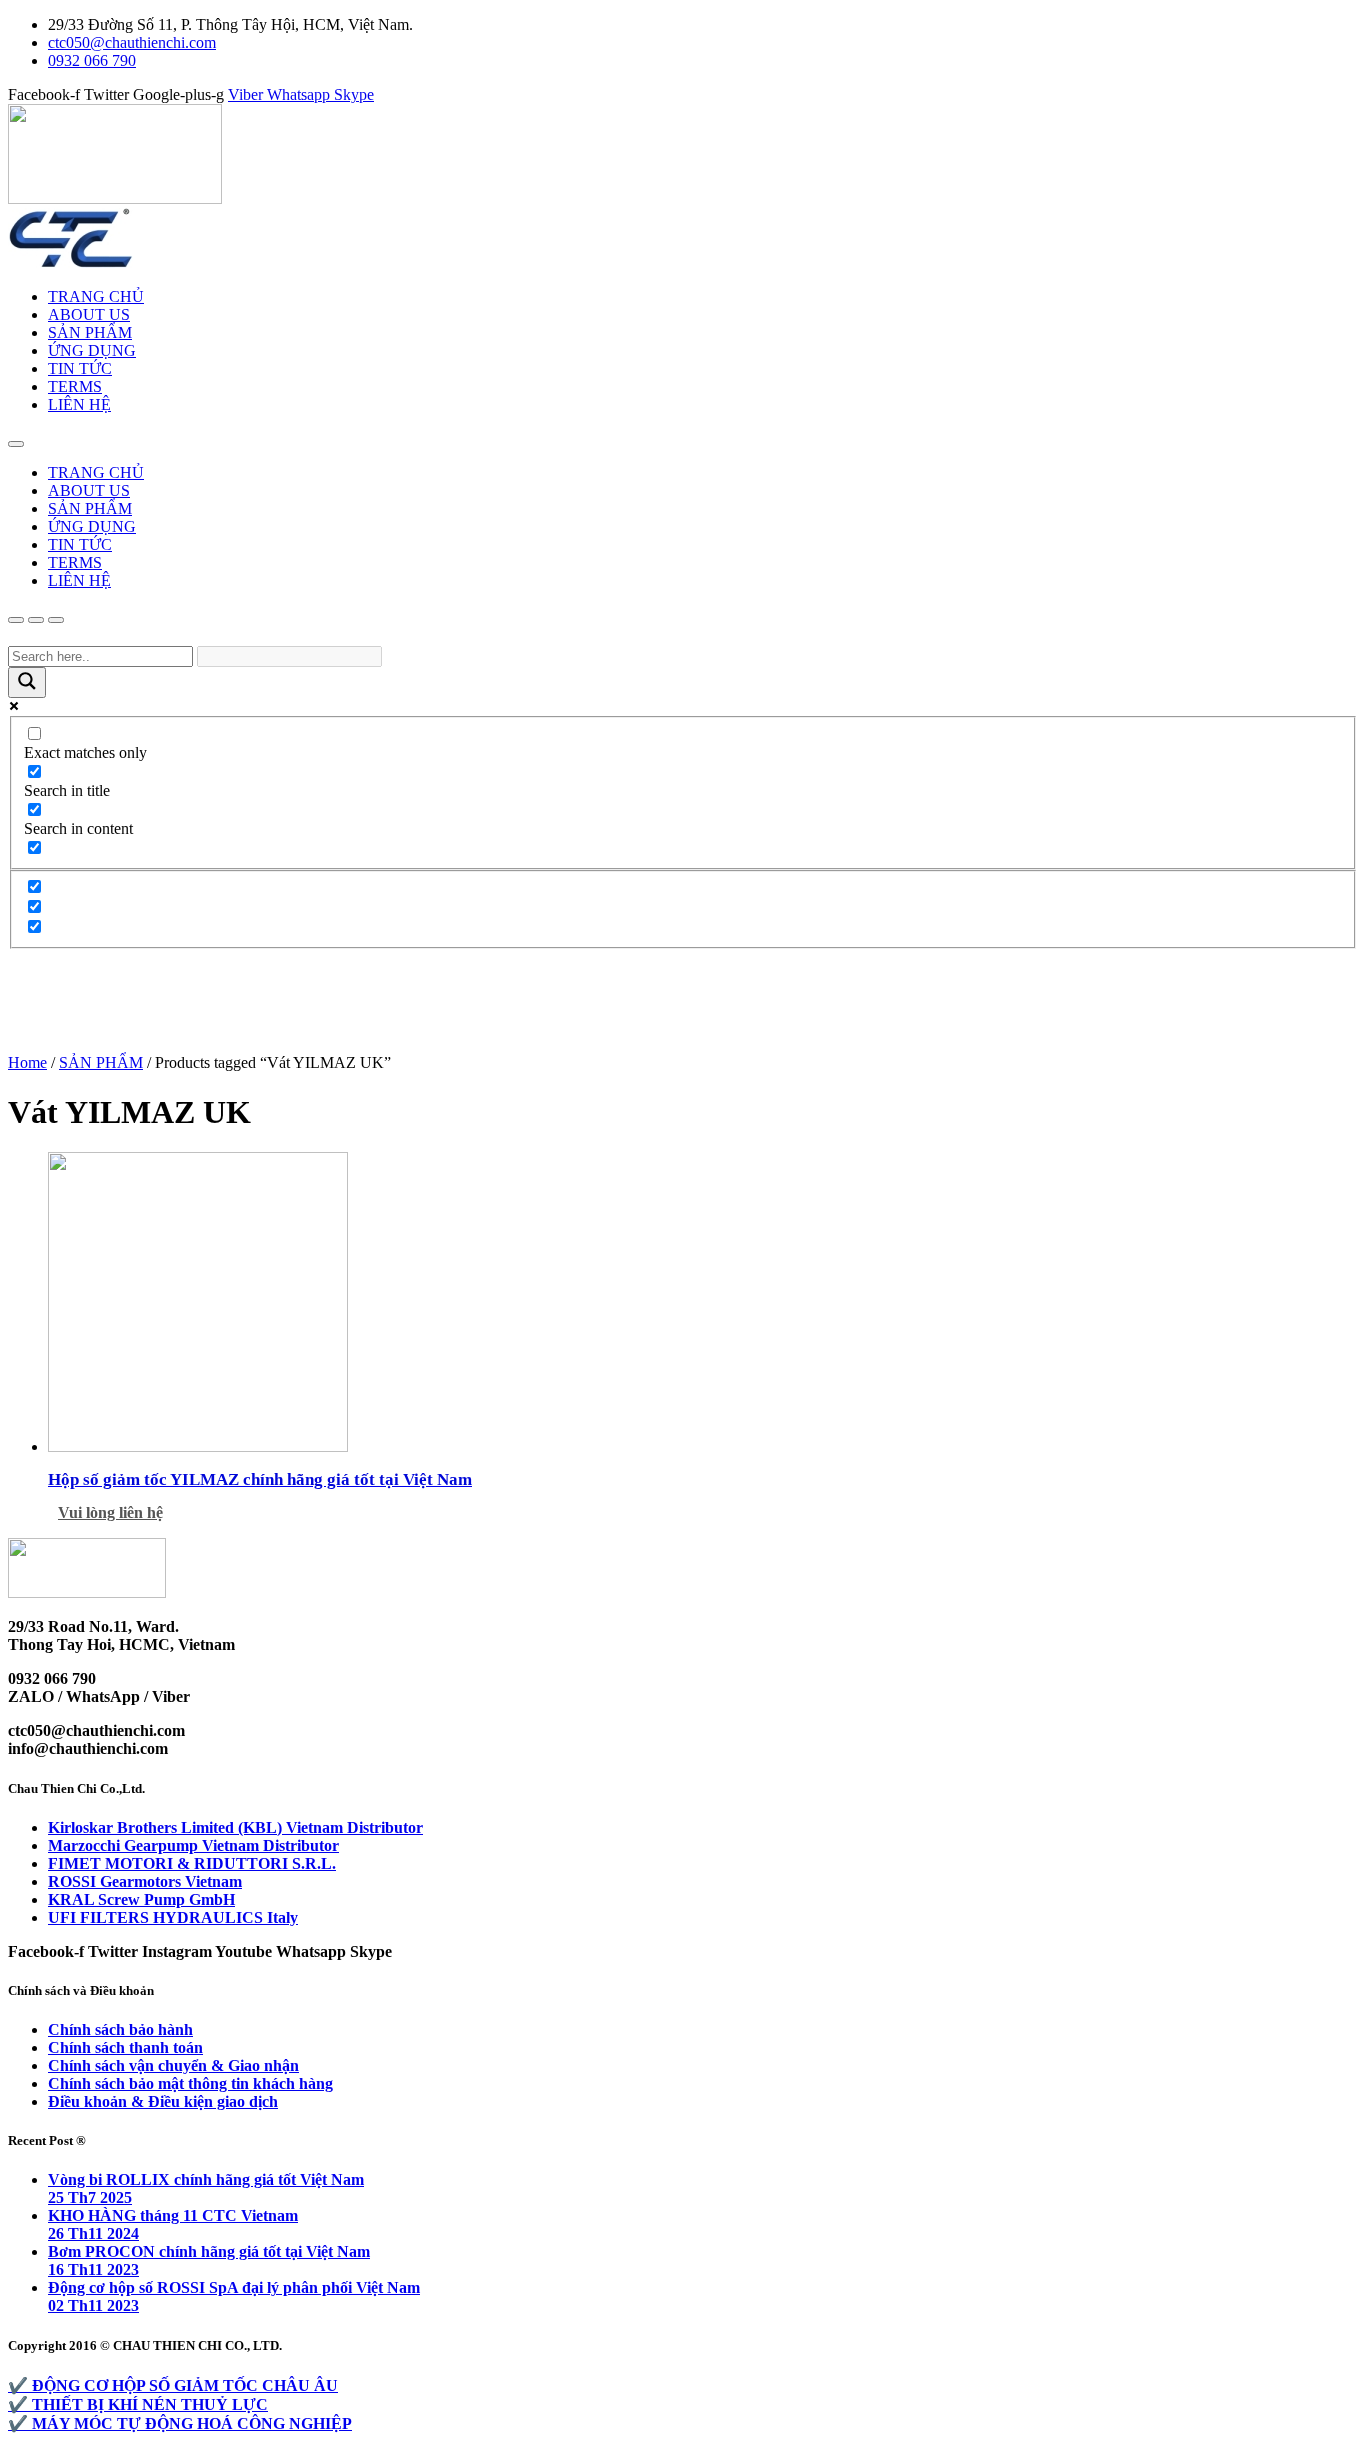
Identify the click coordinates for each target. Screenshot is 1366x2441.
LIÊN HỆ (79, 404)
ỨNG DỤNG (92, 350)
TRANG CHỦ (96, 296)
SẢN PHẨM (90, 332)
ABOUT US (89, 314)
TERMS (75, 386)
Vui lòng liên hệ (110, 1512)
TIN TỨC (80, 368)
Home (27, 1062)
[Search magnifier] (27, 682)
